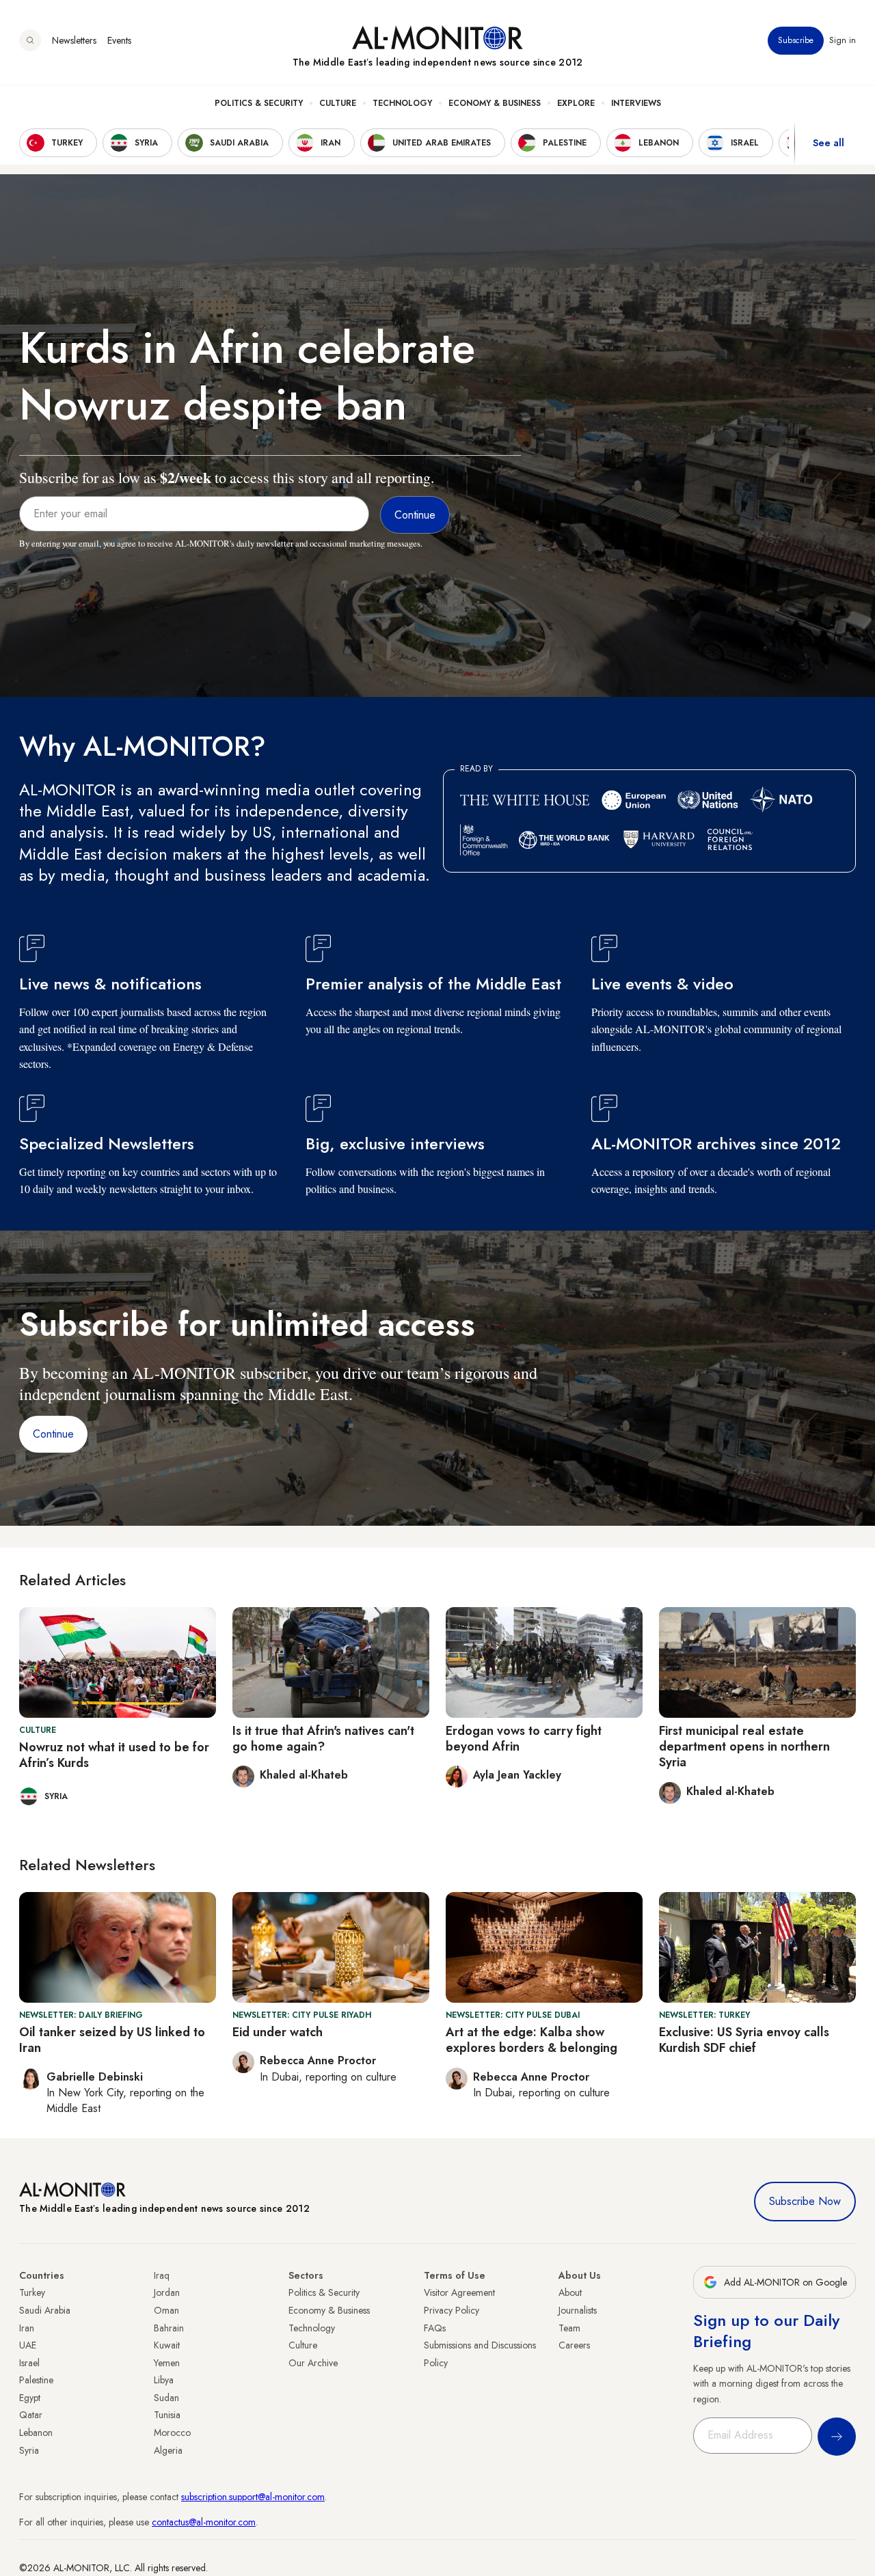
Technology (402, 103)
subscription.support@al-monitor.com (253, 2497)
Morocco (172, 2433)
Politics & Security (259, 103)
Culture (338, 103)
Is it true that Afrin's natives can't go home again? (323, 1739)
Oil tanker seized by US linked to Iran (112, 2040)
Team (569, 2328)
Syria (29, 2450)
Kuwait (167, 2345)
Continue (53, 1434)
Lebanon (36, 2433)
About (570, 2292)
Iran (27, 2328)
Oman (166, 2310)
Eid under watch (278, 2032)
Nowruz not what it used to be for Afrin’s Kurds (114, 1755)
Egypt (30, 2398)
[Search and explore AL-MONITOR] (30, 40)
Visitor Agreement (459, 2292)
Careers (574, 2345)
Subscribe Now (805, 2201)
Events (119, 40)
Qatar (31, 2415)
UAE (28, 2345)
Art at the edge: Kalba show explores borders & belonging (531, 2040)
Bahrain (169, 2328)
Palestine (36, 2380)
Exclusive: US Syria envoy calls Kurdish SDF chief (744, 2040)
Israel (29, 2363)
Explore (576, 103)
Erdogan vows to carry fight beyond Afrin (524, 1739)
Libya (164, 2380)
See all (829, 143)
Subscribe (796, 40)
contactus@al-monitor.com (204, 2522)
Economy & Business (495, 103)
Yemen (167, 2363)
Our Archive (313, 2363)
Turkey (32, 2292)
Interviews (636, 103)
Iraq (162, 2275)
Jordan (167, 2292)
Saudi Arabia (45, 2310)
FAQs (435, 2328)
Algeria (168, 2450)
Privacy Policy (452, 2310)
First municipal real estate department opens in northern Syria (744, 1747)
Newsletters (74, 40)
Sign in (843, 40)
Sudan (166, 2398)
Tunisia (167, 2415)
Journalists (578, 2310)
